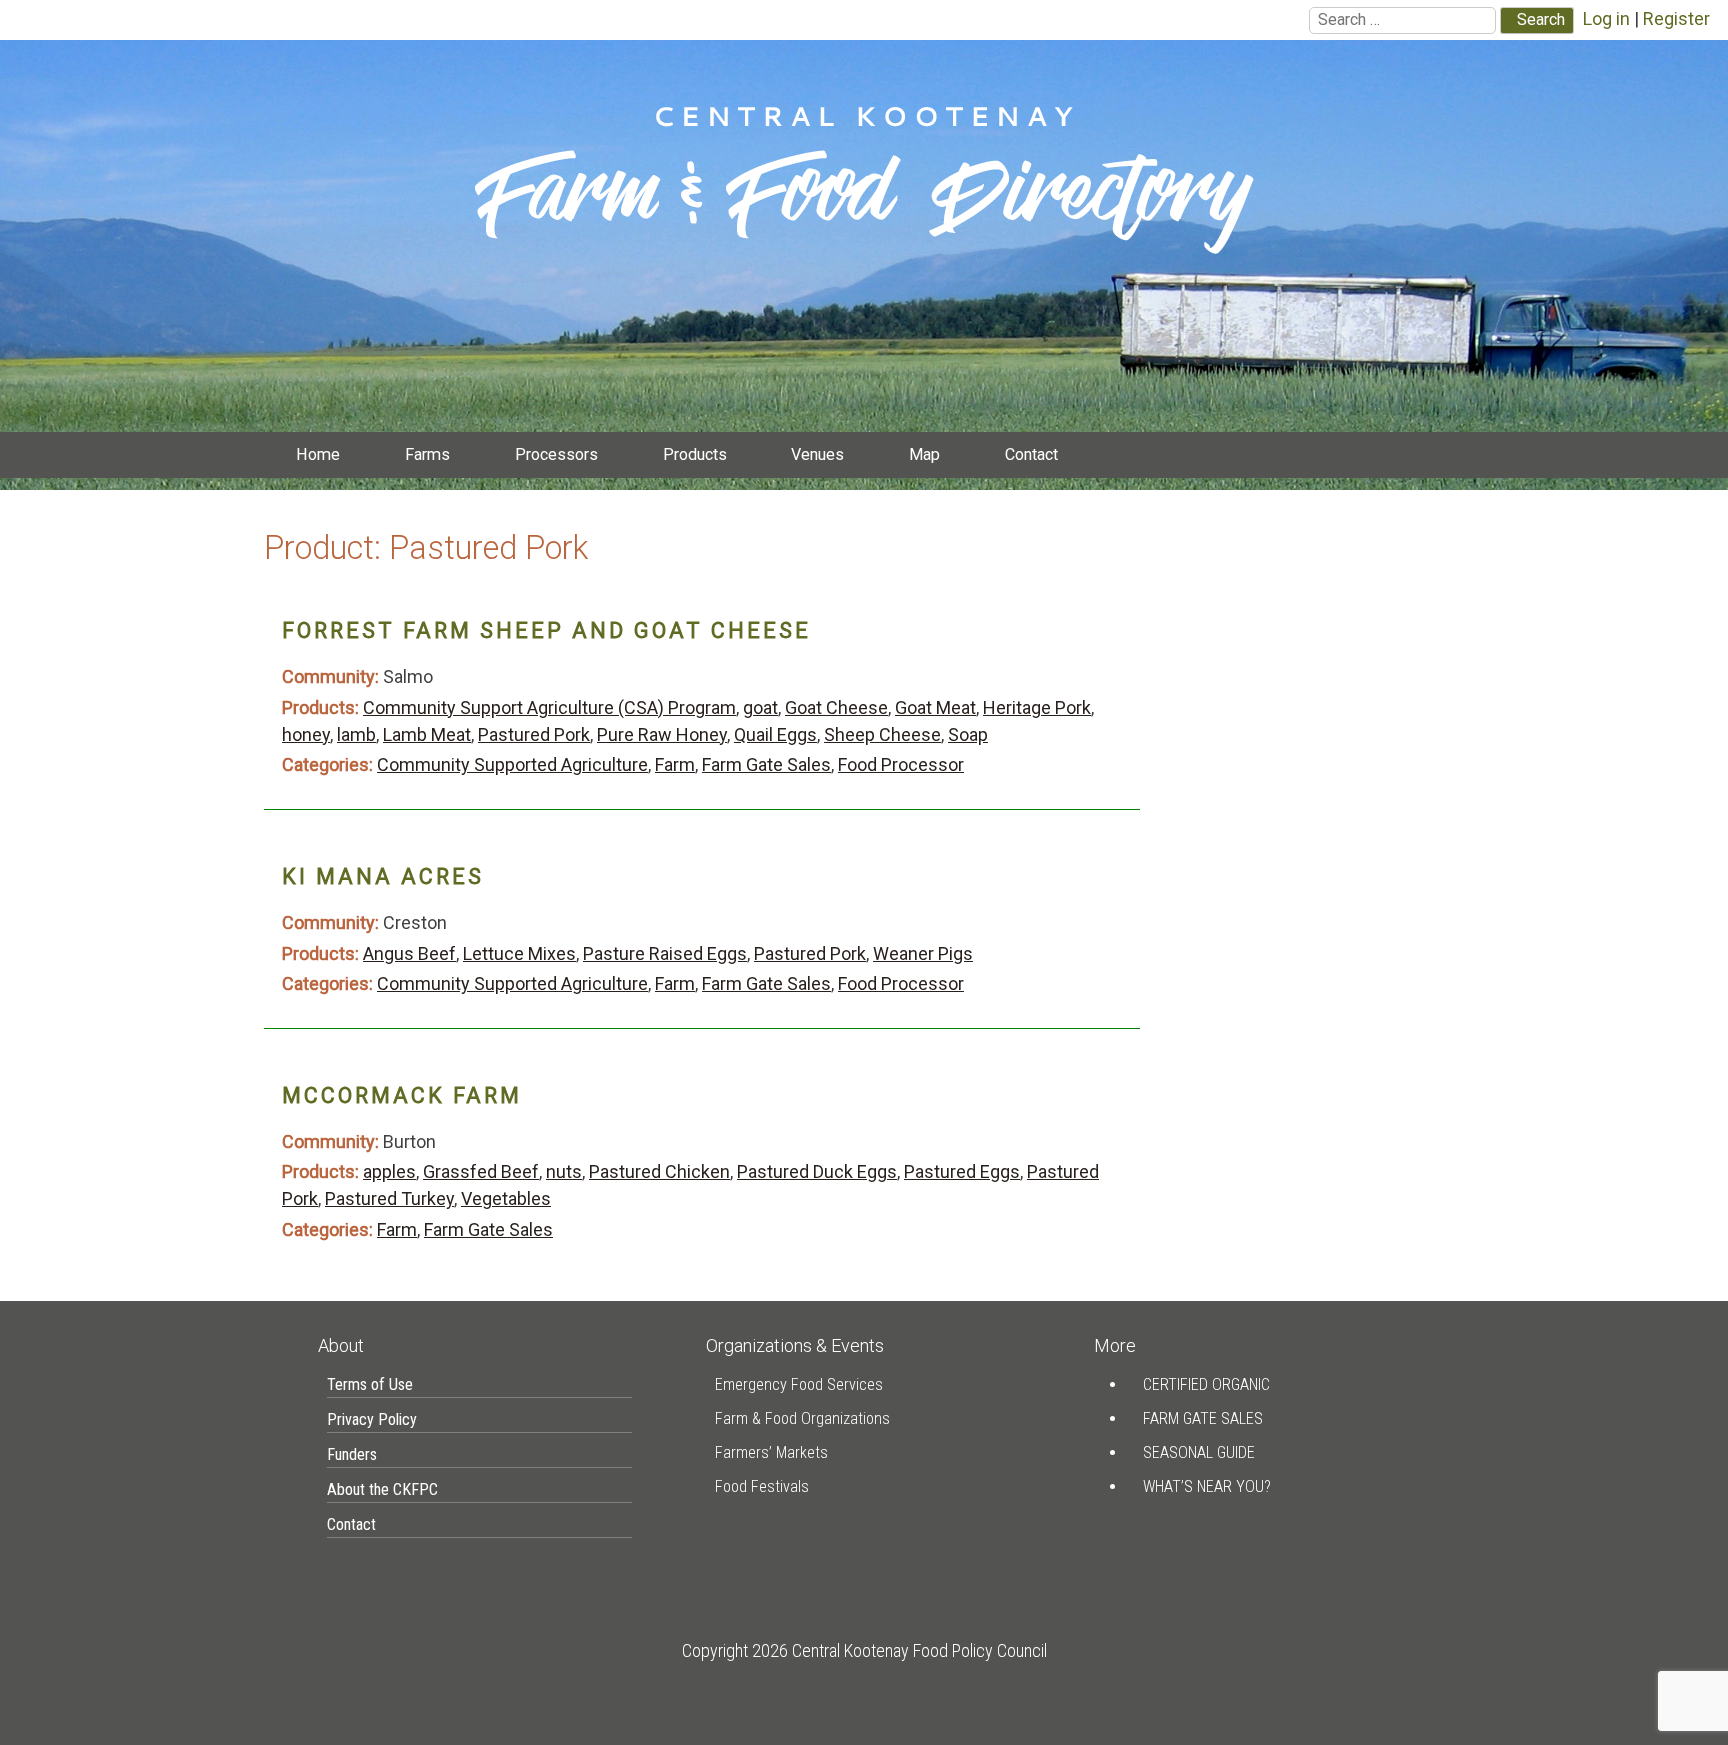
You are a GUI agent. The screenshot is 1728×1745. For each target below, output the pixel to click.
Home (318, 454)
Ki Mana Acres (383, 876)
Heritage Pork (1037, 707)
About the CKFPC (382, 1489)
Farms (427, 454)
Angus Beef (409, 953)
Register (1676, 18)
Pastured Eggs (962, 1171)
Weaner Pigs (923, 953)
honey (306, 734)
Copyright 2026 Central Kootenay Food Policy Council (864, 1650)
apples (389, 1171)
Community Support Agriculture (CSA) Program (549, 707)
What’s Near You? (1207, 1486)
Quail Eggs (775, 734)
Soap (968, 734)
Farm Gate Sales (766, 764)
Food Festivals (762, 1486)
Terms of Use (370, 1384)
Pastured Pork (534, 734)
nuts (564, 1171)
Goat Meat (935, 707)
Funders (352, 1454)
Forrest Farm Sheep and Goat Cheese (546, 630)
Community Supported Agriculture (512, 764)
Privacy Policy (372, 1419)
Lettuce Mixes (519, 953)
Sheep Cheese (882, 734)
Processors (556, 454)
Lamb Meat (427, 734)
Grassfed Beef (481, 1171)
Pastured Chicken (659, 1171)
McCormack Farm (402, 1095)
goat (760, 707)
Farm (675, 764)
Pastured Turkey (389, 1198)
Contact (1031, 454)
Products (695, 454)
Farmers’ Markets (771, 1452)
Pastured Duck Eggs (817, 1171)
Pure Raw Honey (662, 734)
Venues (817, 454)
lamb (356, 734)
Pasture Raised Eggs (665, 953)
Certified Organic (1206, 1384)
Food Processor (901, 764)
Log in (1606, 18)
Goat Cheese (836, 707)
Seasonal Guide (1199, 1452)
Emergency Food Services (799, 1384)
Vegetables (506, 1198)
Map (924, 454)
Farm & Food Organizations (802, 1418)
